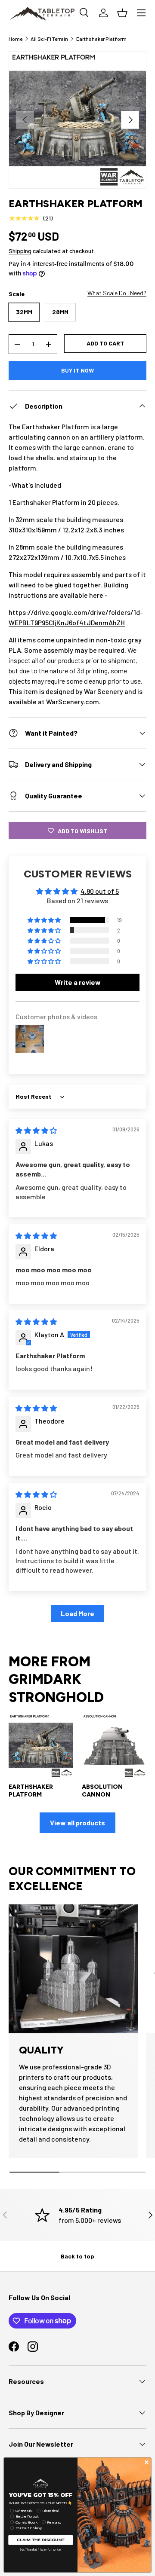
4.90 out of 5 (100, 891)
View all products (77, 1823)
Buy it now (77, 370)
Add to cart (105, 343)
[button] (45, 920)
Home (15, 39)
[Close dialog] (147, 2462)
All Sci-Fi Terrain (49, 39)
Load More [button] (77, 1613)
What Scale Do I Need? (117, 293)
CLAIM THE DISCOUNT (41, 2540)
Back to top (77, 2256)
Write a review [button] (78, 982)
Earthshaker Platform (101, 39)
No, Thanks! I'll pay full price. (41, 2549)
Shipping (20, 251)
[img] (36, 1130)
